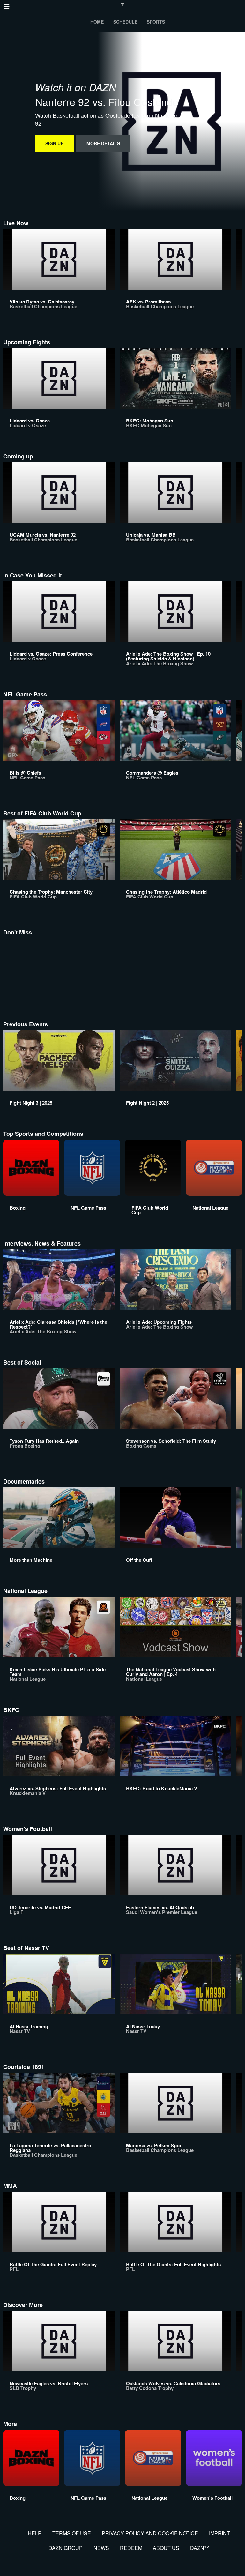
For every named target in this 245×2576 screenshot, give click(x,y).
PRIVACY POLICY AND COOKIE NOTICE (150, 2533)
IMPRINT (219, 2533)
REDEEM (131, 2548)
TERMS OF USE (72, 2533)
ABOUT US (166, 2548)
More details (103, 143)
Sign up (54, 143)
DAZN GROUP (66, 2548)
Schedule (125, 22)
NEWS (101, 2548)
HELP (35, 2533)
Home (97, 22)
